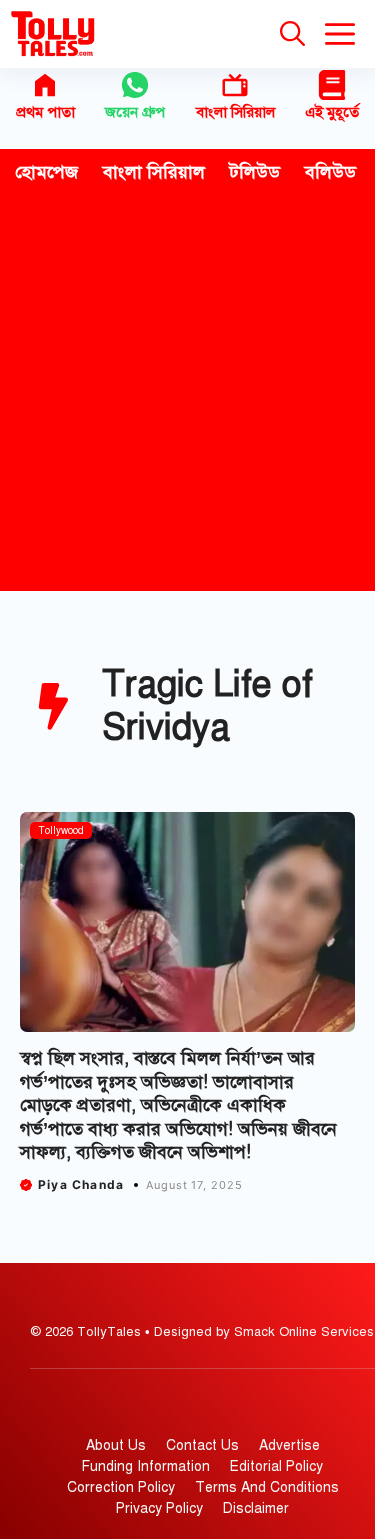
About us (116, 1445)
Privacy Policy (159, 1508)
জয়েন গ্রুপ (135, 112)
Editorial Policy (276, 1466)
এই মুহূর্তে (332, 112)
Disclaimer (256, 1508)
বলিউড (330, 172)
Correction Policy (121, 1487)
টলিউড (255, 172)
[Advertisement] (187, 393)
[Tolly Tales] (53, 34)
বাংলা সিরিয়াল (235, 112)
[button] (292, 34)
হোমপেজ (46, 172)
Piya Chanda (81, 1184)
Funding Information (146, 1466)
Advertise (289, 1445)
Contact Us (202, 1445)
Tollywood (61, 830)
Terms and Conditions (267, 1487)
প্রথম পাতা (45, 112)
